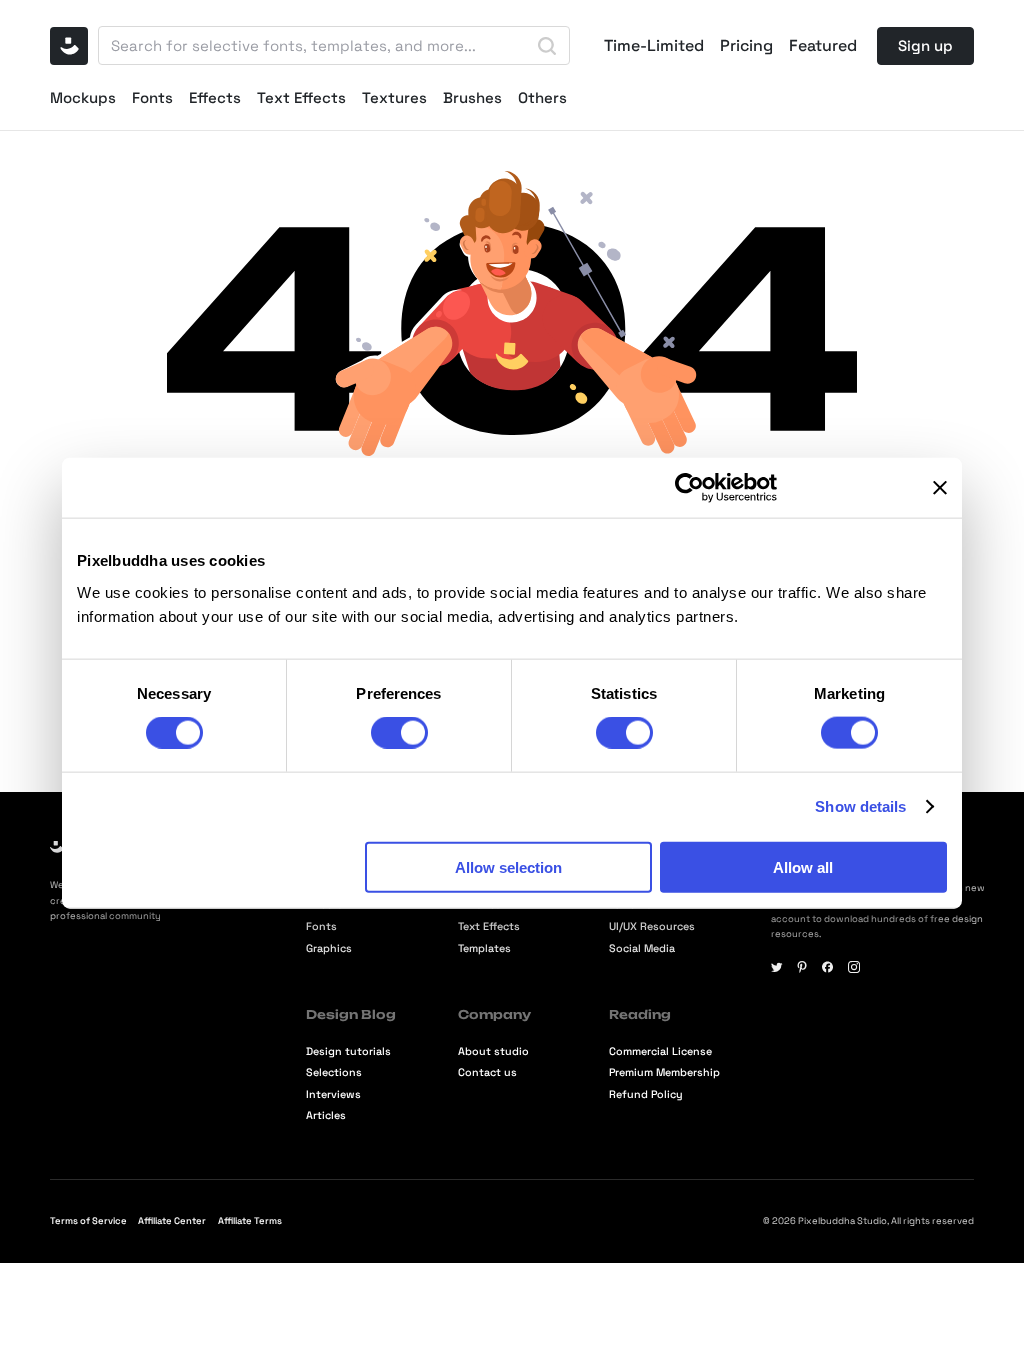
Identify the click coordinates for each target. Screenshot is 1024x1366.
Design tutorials (348, 1051)
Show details (860, 806)
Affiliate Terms (250, 1221)
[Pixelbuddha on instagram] (854, 967)
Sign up (925, 45)
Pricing (746, 46)
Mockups (83, 97)
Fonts (152, 97)
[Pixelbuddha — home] (69, 46)
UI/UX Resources (652, 926)
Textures (394, 97)
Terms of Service (88, 1221)
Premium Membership (664, 1072)
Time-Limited (654, 46)
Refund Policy (646, 1094)
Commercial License (660, 1051)
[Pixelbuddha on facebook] (828, 967)
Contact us (487, 1072)
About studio (493, 1051)
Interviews (333, 1094)
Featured (823, 46)
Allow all (803, 866)
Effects (215, 97)
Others (542, 97)
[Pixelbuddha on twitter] (777, 967)
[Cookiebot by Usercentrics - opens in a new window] (689, 488)
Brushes (472, 97)
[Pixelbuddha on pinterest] (802, 967)
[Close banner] (940, 488)
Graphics (329, 948)
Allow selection (508, 866)
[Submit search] (547, 46)
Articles (326, 1115)
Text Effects (301, 97)
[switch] (399, 733)
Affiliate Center (172, 1221)
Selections (334, 1072)
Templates (484, 948)
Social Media (642, 948)
